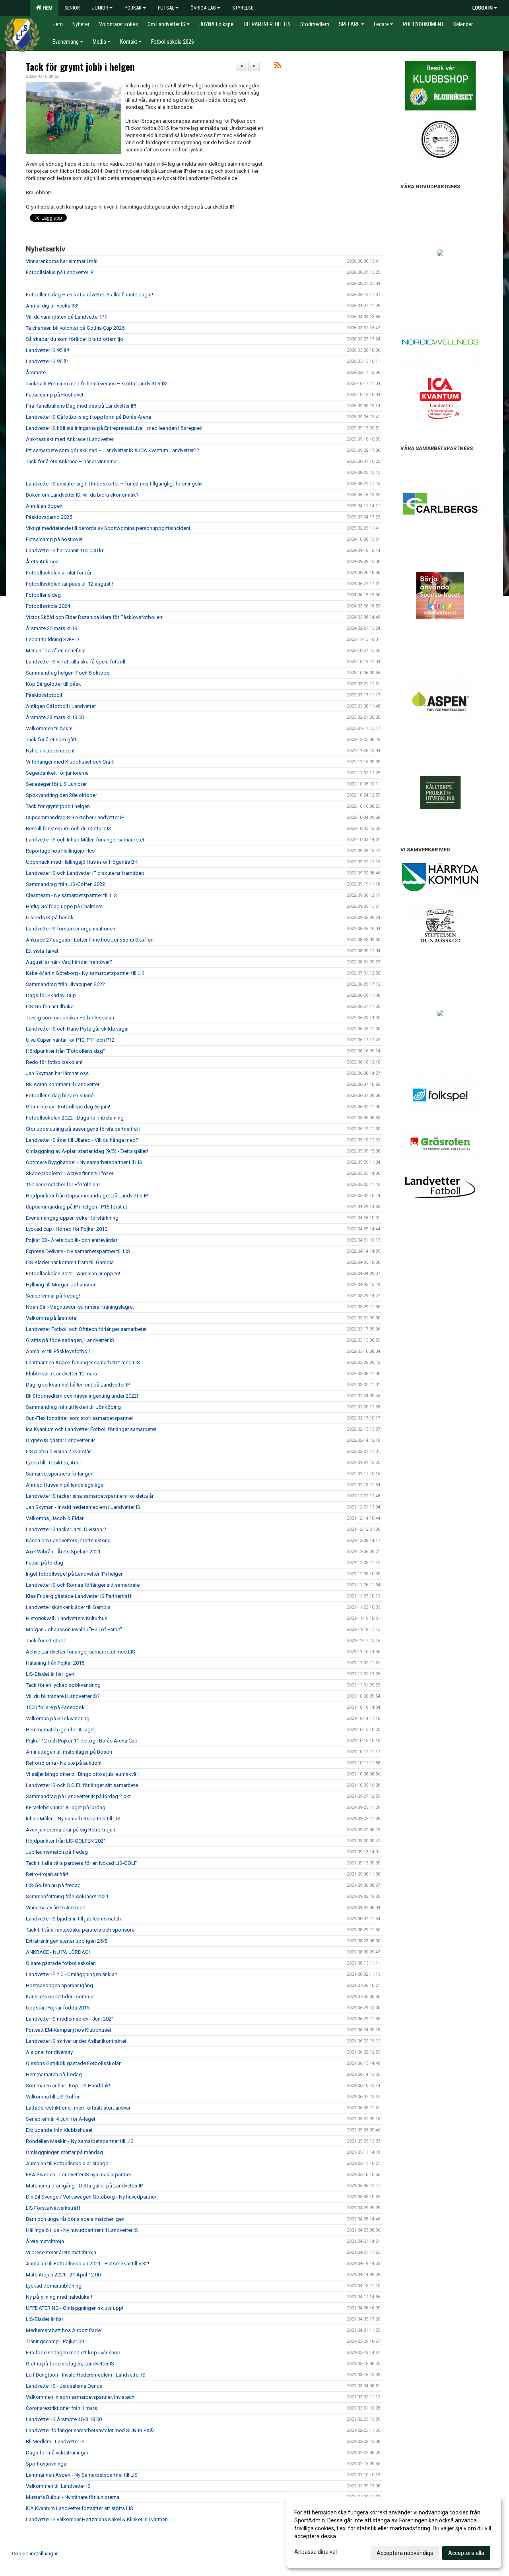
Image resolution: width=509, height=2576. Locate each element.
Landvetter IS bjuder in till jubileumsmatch (73, 1919)
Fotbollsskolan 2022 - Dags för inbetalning (75, 1118)
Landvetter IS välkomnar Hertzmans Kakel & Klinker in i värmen (97, 2519)
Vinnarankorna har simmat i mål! (62, 261)
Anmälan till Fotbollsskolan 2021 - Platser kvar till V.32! (87, 2264)
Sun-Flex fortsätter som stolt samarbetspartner (80, 1418)
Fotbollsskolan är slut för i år (59, 573)
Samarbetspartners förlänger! (60, 1474)
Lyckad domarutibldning (54, 2286)
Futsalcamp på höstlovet (54, 539)
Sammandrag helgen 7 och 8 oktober (68, 673)
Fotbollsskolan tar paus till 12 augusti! (69, 584)
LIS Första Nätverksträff (53, 2208)
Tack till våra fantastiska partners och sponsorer (81, 1930)
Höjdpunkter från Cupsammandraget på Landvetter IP (87, 1196)
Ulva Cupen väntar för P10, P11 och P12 (70, 1040)
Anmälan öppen (44, 506)
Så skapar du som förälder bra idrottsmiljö (75, 339)
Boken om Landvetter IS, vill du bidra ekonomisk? (82, 495)
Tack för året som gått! (52, 740)
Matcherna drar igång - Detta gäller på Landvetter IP (84, 2186)
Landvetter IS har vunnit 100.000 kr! (65, 550)
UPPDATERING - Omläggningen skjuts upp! (75, 2308)
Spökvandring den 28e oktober (61, 795)
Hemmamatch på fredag (54, 2074)
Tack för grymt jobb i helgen (80, 67)
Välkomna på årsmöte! (52, 1318)
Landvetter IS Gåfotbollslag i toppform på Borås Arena (88, 417)
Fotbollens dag (43, 595)
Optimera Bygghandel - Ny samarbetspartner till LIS (84, 1162)
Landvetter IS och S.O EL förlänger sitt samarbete (82, 1785)
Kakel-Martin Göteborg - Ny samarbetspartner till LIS (85, 973)
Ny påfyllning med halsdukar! (59, 2297)
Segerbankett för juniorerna (57, 773)
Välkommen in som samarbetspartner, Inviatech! (81, 2397)
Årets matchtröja (45, 2241)
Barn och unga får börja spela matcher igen (75, 2219)
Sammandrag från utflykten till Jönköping (73, 1407)
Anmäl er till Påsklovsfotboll (58, 1351)
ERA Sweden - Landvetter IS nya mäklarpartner (79, 2175)
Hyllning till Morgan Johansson (61, 1285)
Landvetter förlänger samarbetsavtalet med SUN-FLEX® (90, 2430)
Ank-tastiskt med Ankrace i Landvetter (70, 439)
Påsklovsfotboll (44, 695)
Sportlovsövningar (47, 2464)
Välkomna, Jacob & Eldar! (55, 1518)
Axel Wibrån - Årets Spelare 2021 (63, 1552)
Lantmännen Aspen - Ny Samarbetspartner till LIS (82, 2475)
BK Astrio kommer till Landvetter (63, 1084)
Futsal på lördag (45, 1563)
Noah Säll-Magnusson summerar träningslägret (80, 1307)
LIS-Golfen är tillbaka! (50, 1007)
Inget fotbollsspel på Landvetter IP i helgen (75, 1574)
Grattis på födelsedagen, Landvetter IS (70, 1340)
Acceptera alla (466, 2553)
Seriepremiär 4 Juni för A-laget (61, 2119)
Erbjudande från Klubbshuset (59, 2130)
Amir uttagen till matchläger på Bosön (69, 1752)
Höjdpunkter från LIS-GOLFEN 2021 (66, 1841)
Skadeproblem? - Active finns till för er (70, 1173)
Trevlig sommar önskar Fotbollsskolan (70, 1018)
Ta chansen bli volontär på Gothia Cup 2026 (75, 328)
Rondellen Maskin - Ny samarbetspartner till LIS (80, 2141)
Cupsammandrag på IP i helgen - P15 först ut (77, 1207)
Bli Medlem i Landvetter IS (55, 2442)
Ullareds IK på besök (50, 918)
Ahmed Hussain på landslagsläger (65, 1485)
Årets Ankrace (42, 562)
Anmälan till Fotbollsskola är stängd (67, 2163)
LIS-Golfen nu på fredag (53, 1885)
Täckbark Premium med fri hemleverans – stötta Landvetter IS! (97, 384)
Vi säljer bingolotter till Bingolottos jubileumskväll (82, 1774)
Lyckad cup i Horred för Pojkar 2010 (67, 1229)
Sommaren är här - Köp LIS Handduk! (68, 2086)
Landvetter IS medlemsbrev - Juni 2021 (70, 2019)
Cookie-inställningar (35, 2554)
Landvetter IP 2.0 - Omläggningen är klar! (72, 1974)
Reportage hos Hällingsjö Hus (60, 851)
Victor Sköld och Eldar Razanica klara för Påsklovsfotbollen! (95, 617)
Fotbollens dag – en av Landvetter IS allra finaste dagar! (89, 295)
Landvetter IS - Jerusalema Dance (64, 2386)
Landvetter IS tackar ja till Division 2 (66, 1529)
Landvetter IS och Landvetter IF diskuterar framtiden (85, 873)
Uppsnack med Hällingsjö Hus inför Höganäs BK (82, 862)
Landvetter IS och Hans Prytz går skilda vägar (77, 1029)
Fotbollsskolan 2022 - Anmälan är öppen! (73, 1273)
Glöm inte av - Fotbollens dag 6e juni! (68, 1107)
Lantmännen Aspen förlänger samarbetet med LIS (83, 1362)
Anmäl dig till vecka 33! (52, 306)
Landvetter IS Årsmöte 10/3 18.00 (64, 2419)
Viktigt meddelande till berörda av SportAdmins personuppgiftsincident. (109, 528)
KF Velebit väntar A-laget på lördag (66, 1807)
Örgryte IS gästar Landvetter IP (60, 1440)
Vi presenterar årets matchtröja (61, 2252)
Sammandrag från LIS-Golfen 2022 (65, 884)
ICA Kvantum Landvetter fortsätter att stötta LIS (80, 2508)
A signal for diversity (49, 2052)
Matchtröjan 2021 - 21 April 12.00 (63, 2275)
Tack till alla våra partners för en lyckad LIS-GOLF (81, 1863)
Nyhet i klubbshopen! (50, 751)
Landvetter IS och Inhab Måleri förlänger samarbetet (85, 840)
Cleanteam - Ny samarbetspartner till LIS (71, 895)
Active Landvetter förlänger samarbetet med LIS (81, 1652)
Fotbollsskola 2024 (48, 606)
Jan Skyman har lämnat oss (57, 1073)
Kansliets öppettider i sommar (60, 1997)
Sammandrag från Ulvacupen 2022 (65, 984)
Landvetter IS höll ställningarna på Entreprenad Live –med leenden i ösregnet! (114, 428)
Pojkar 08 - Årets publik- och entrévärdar (72, 1240)
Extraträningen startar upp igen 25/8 (67, 1941)
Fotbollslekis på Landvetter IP (60, 272)
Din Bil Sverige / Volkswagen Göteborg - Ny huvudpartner (91, 2197)
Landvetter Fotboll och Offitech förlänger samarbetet (86, 1329)
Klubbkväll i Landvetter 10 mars (61, 1374)
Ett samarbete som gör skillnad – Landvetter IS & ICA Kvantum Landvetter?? (113, 450)
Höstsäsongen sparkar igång (59, 1985)
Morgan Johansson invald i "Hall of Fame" (74, 1629)
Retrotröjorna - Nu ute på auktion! (64, 1763)
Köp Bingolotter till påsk (53, 684)
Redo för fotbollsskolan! (54, 1062)
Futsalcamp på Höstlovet (55, 395)
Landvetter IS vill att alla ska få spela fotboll (76, 662)
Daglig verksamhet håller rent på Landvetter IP (78, 1385)
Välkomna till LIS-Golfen (53, 2097)
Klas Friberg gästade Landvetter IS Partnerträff (79, 1596)
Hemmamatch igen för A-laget (60, 1730)
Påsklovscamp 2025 (49, 517)
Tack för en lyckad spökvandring (63, 1685)
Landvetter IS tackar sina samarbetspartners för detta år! (90, 1496)
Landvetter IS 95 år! (48, 350)
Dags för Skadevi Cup (51, 995)
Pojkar (133, 8)
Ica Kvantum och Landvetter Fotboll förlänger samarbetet (91, 1429)
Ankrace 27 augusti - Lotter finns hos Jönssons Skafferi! (90, 940)
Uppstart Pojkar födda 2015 (58, 2008)
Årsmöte (36, 372)
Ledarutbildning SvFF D (52, 639)
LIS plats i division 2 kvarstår (58, 1451)
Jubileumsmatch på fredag (57, 1852)
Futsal (166, 8)
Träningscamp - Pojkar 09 (55, 2341)
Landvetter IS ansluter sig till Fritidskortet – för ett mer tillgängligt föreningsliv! (115, 484)
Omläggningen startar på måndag (64, 2152)
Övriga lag (203, 8)
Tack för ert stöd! (45, 1641)
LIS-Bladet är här (45, 2319)
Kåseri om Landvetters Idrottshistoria (68, 1540)
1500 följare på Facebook (55, 1707)
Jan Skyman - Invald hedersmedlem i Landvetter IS (83, 1507)
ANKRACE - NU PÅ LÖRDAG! (58, 1952)
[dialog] (394, 2532)
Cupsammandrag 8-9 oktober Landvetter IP (75, 817)
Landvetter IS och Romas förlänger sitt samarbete (83, 1585)
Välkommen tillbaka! (49, 728)
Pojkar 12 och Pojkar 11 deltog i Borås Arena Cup (82, 1741)
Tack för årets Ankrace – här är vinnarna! (72, 461)
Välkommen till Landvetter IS (58, 2486)
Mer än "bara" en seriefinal (56, 651)
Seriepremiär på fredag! (53, 1296)
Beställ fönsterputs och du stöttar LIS (69, 829)
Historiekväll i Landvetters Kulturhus (67, 1618)
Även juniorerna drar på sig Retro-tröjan (71, 1830)
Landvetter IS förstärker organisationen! (71, 929)
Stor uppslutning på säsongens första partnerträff (83, 1129)
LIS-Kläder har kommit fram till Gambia (70, 1262)
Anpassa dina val (316, 2552)
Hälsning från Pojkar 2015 (55, 1663)
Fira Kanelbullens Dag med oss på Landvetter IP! (81, 406)
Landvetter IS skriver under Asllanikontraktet (76, 2041)
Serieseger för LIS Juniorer (56, 784)
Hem (47, 8)
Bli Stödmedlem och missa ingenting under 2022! (82, 1396)
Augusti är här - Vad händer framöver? (69, 962)
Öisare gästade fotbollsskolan (61, 1963)
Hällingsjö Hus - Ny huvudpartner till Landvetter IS (82, 2230)
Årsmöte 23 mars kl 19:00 (55, 717)
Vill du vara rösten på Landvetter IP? (66, 317)
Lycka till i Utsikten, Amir (53, 1463)
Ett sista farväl (42, 951)
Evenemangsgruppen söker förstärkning (72, 1218)
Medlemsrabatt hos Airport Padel (64, 2330)
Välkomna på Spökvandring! (58, 1718)
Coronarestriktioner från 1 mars (61, 2408)
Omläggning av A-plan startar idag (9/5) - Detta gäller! (87, 1151)
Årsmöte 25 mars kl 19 (51, 628)
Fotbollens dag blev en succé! (60, 1096)
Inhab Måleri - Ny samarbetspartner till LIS (73, 1819)
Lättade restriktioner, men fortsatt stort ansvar (78, 2108)
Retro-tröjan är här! (47, 1874)
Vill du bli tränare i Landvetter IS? (63, 1696)
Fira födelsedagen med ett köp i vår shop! (74, 2353)
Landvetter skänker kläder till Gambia (68, 1607)
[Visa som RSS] (278, 67)
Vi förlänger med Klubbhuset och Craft (70, 762)
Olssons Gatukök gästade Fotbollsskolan (74, 2063)
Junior (100, 8)
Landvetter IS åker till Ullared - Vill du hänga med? (82, 1140)
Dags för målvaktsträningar (57, 2453)
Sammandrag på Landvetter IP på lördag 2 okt (78, 1796)
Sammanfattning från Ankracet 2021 (67, 1896)
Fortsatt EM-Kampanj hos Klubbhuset (69, 2030)
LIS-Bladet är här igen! (51, 1674)
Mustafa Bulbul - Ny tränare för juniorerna (73, 2497)
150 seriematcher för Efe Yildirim (63, 1185)
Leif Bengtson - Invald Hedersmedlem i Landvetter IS (86, 2375)
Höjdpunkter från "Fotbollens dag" (65, 1051)
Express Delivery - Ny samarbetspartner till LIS (78, 1251)
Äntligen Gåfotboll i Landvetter (61, 706)
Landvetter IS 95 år (47, 361)
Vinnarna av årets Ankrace (55, 1908)
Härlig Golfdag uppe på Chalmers (64, 906)
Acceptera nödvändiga (405, 2553)
